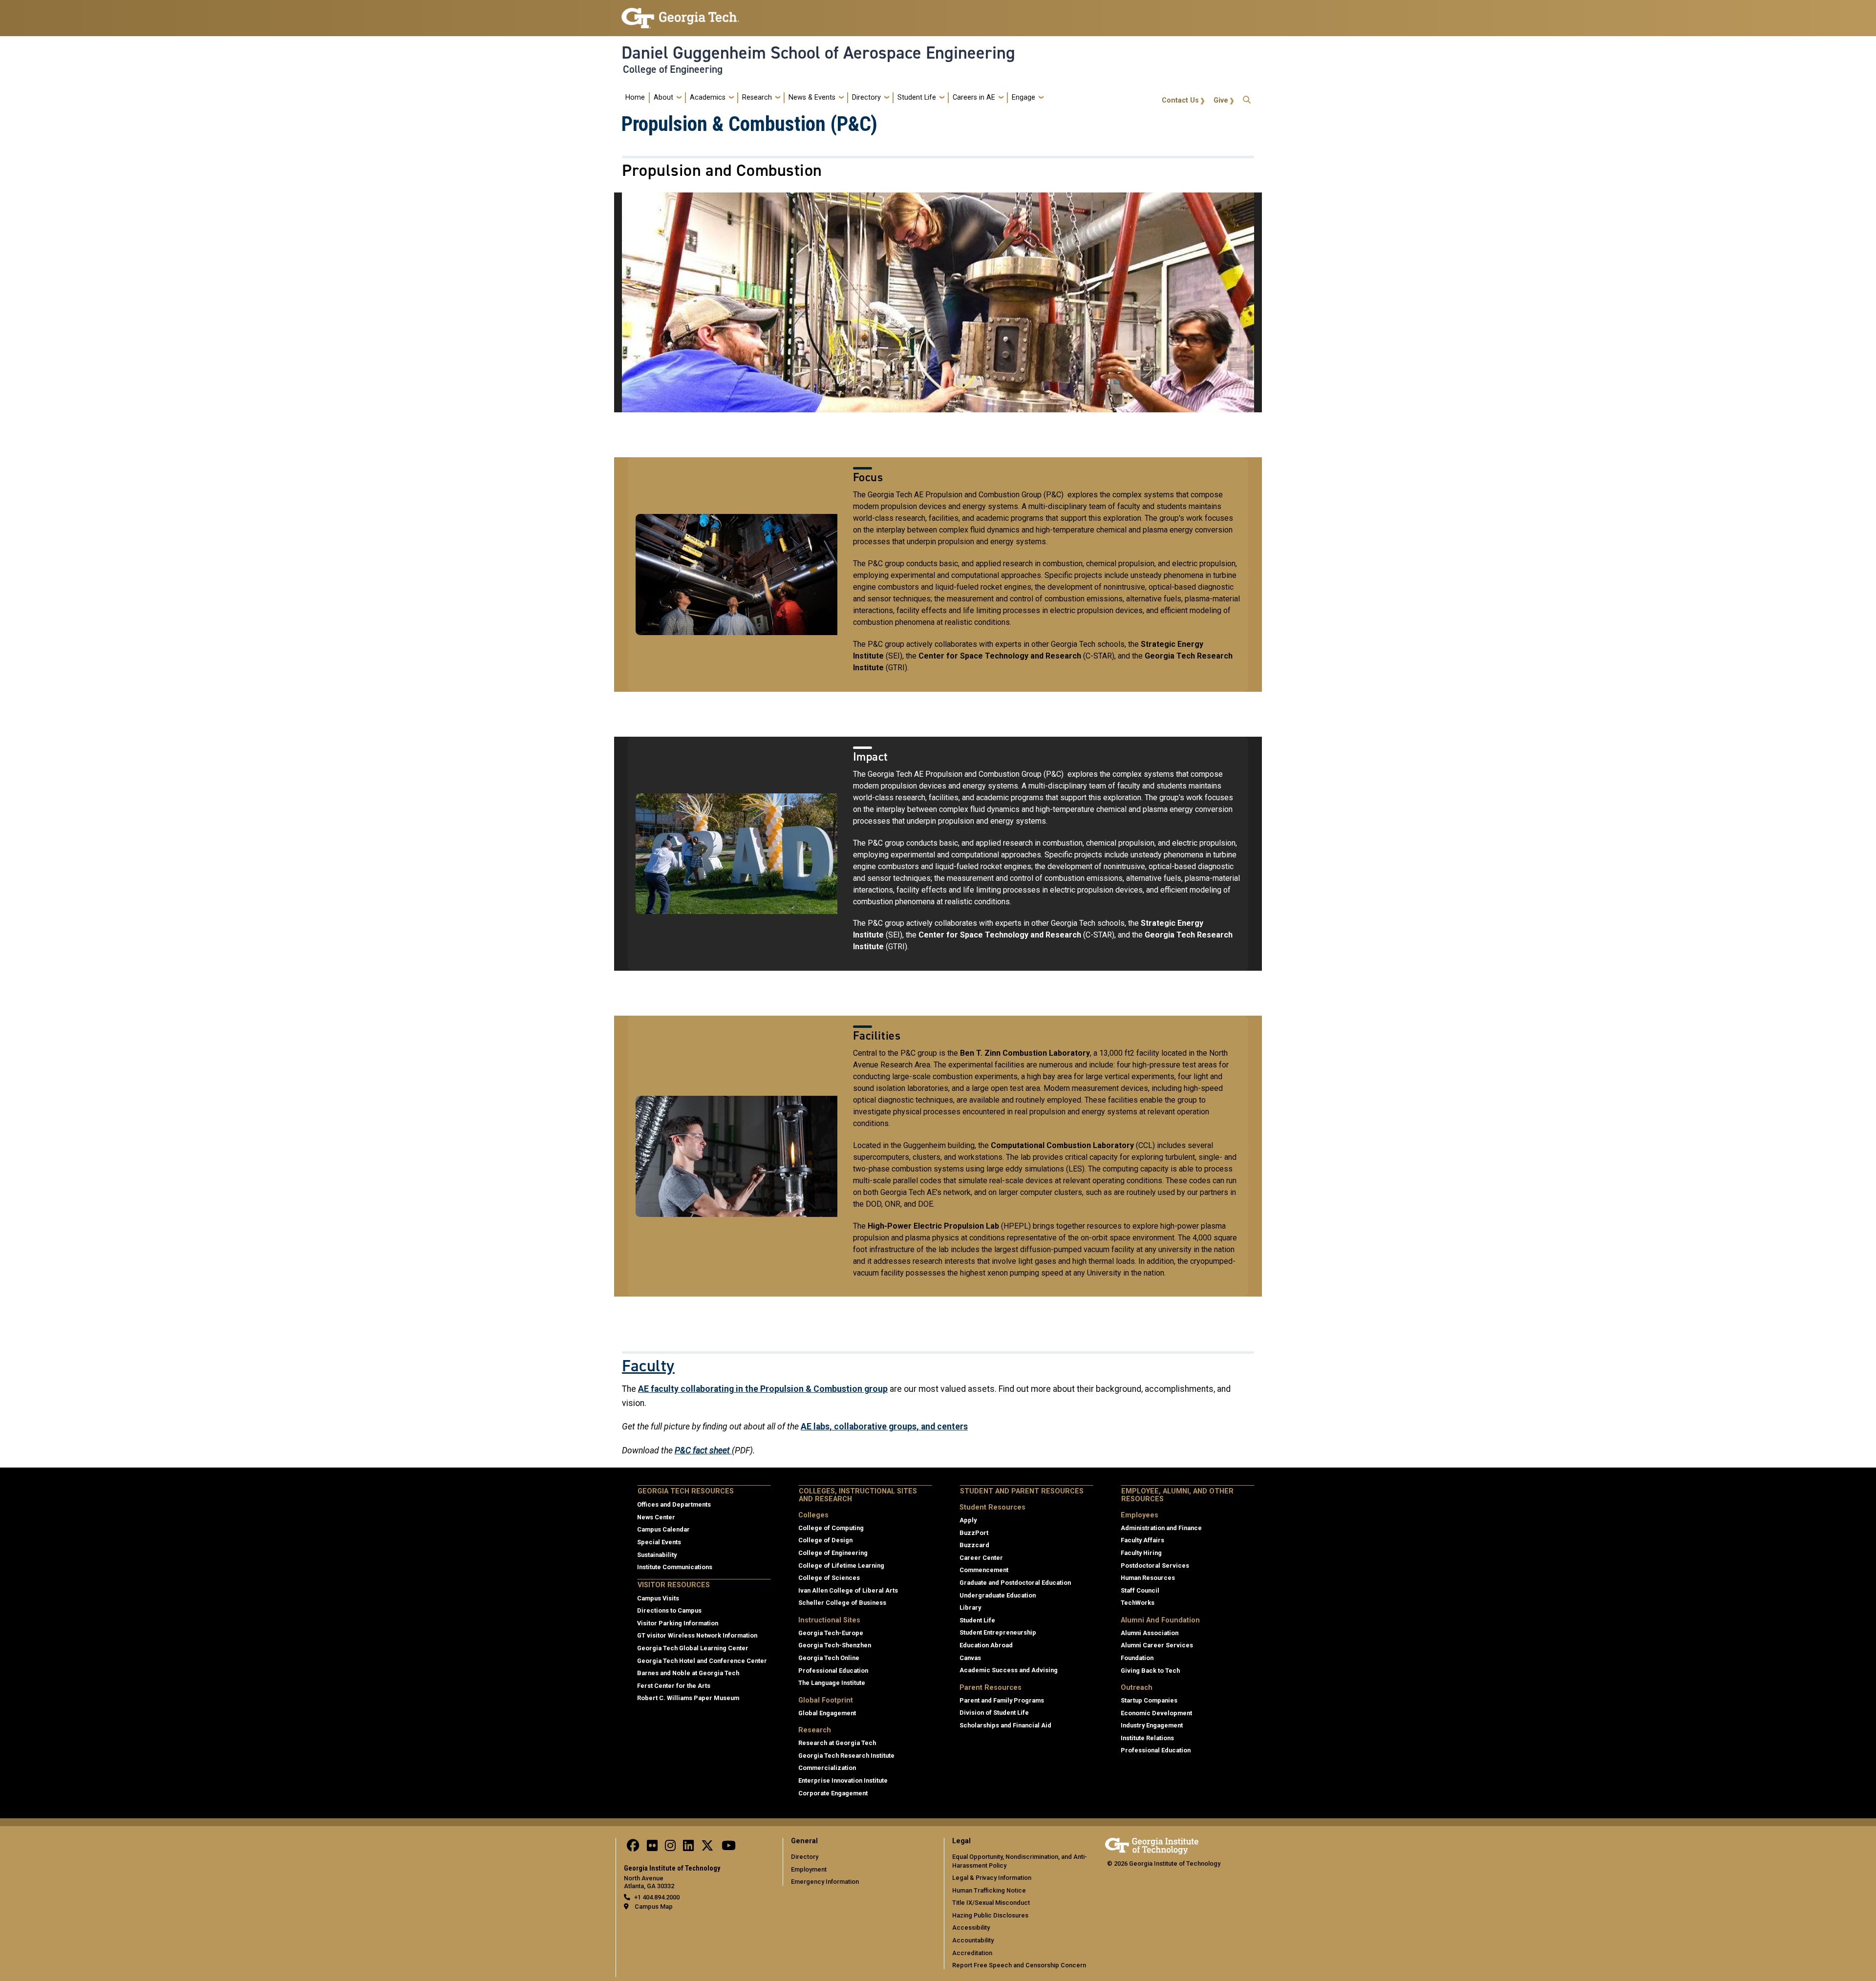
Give (1221, 100)
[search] (1247, 97)
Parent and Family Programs (1002, 1700)
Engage (1023, 97)
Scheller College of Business (842, 1603)
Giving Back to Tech (1150, 1671)
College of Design (825, 1540)
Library (970, 1608)
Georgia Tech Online (829, 1658)
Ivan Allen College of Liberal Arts (848, 1590)
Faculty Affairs (1142, 1540)
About (663, 97)
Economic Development (1156, 1713)
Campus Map (654, 1906)
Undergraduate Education (998, 1595)
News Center (656, 1517)
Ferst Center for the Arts (674, 1686)
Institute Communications (675, 1567)
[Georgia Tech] (1152, 1844)
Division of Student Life (994, 1713)
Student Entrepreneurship (998, 1632)
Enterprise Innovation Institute (843, 1780)
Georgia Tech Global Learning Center (693, 1648)
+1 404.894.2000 (657, 1897)
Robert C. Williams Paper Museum (688, 1698)
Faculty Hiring (1141, 1553)
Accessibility (971, 1928)
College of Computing (831, 1528)
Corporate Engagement (833, 1793)
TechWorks (1138, 1603)
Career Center (981, 1558)
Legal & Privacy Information (992, 1878)
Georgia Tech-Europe (831, 1633)
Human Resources (1148, 1578)
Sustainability (657, 1555)
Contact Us (1180, 100)
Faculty (648, 1366)
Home (635, 97)
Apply (968, 1520)
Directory (866, 97)
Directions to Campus (669, 1610)
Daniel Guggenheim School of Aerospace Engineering (818, 53)
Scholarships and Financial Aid (1005, 1725)
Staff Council (1140, 1590)
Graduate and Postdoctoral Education (1015, 1583)
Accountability (973, 1940)
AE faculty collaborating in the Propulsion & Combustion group (763, 1389)
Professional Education (833, 1671)
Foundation (1137, 1658)
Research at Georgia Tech (837, 1743)
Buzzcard (974, 1545)
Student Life (917, 97)
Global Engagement (827, 1713)
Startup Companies (1149, 1700)
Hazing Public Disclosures (990, 1915)
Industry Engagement (1152, 1725)
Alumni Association (1150, 1633)
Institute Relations (1147, 1738)
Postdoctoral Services (1155, 1566)
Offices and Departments (674, 1504)
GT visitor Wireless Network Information (697, 1635)
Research (757, 97)
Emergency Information (825, 1882)
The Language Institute (832, 1683)
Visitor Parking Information (678, 1623)
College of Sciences (829, 1578)
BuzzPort (974, 1533)
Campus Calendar (663, 1529)
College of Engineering (673, 69)
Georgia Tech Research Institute (846, 1756)
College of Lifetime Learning (841, 1566)
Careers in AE (974, 97)
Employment (809, 1869)
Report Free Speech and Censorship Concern (1019, 1965)
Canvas (970, 1658)
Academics (708, 97)
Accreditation (972, 1953)
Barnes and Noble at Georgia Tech (688, 1673)
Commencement (984, 1570)
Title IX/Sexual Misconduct (991, 1903)
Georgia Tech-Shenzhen (835, 1645)
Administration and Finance (1161, 1528)
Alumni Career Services (1157, 1645)
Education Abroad (986, 1645)
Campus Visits (658, 1598)
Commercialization (827, 1768)
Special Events (659, 1542)
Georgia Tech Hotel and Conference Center (702, 1661)
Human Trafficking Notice (989, 1890)
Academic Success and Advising (1009, 1670)
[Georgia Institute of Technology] (680, 14)
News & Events (812, 97)
